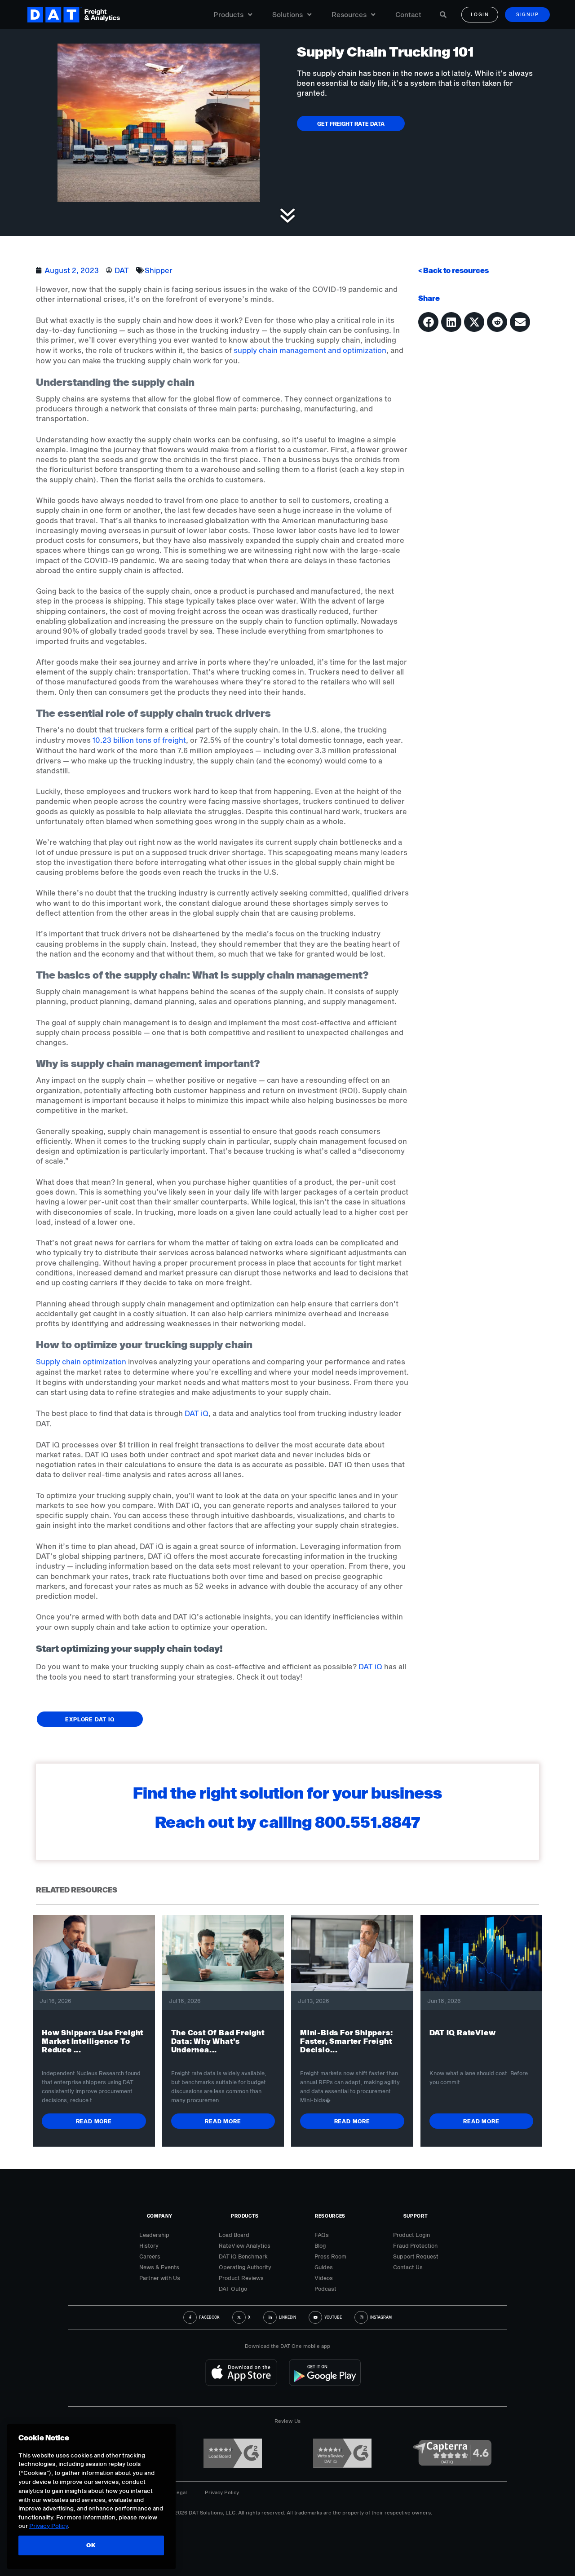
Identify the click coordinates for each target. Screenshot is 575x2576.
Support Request (416, 2256)
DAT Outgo (233, 2289)
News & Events (159, 2267)
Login (480, 14)
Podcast (325, 2289)
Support (416, 2216)
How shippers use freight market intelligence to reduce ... (93, 2041)
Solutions (287, 14)
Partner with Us (160, 2278)
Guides (324, 2267)
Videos (324, 2278)
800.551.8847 (368, 1822)
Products (228, 14)
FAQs (322, 2235)
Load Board (234, 2235)
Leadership (154, 2235)
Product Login (411, 2235)
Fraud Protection (415, 2245)
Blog (320, 2245)
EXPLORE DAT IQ (90, 1719)
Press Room (330, 2256)
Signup (527, 14)
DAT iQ (197, 1413)
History (149, 2245)
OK (91, 2545)
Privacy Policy (222, 2492)
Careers (150, 2256)
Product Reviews (241, 2278)
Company (160, 2216)
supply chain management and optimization (310, 350)
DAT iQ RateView (463, 2032)
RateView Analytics (245, 2245)
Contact (408, 14)
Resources (349, 14)
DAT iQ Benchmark (243, 2256)
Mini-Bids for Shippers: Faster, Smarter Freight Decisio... (346, 2041)
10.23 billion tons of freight (139, 740)
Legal (180, 2492)
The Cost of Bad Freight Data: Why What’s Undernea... (218, 2041)
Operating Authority (245, 2267)
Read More (94, 2121)
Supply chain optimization (81, 1361)
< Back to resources (453, 270)
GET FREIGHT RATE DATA (351, 124)
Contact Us (408, 2267)
